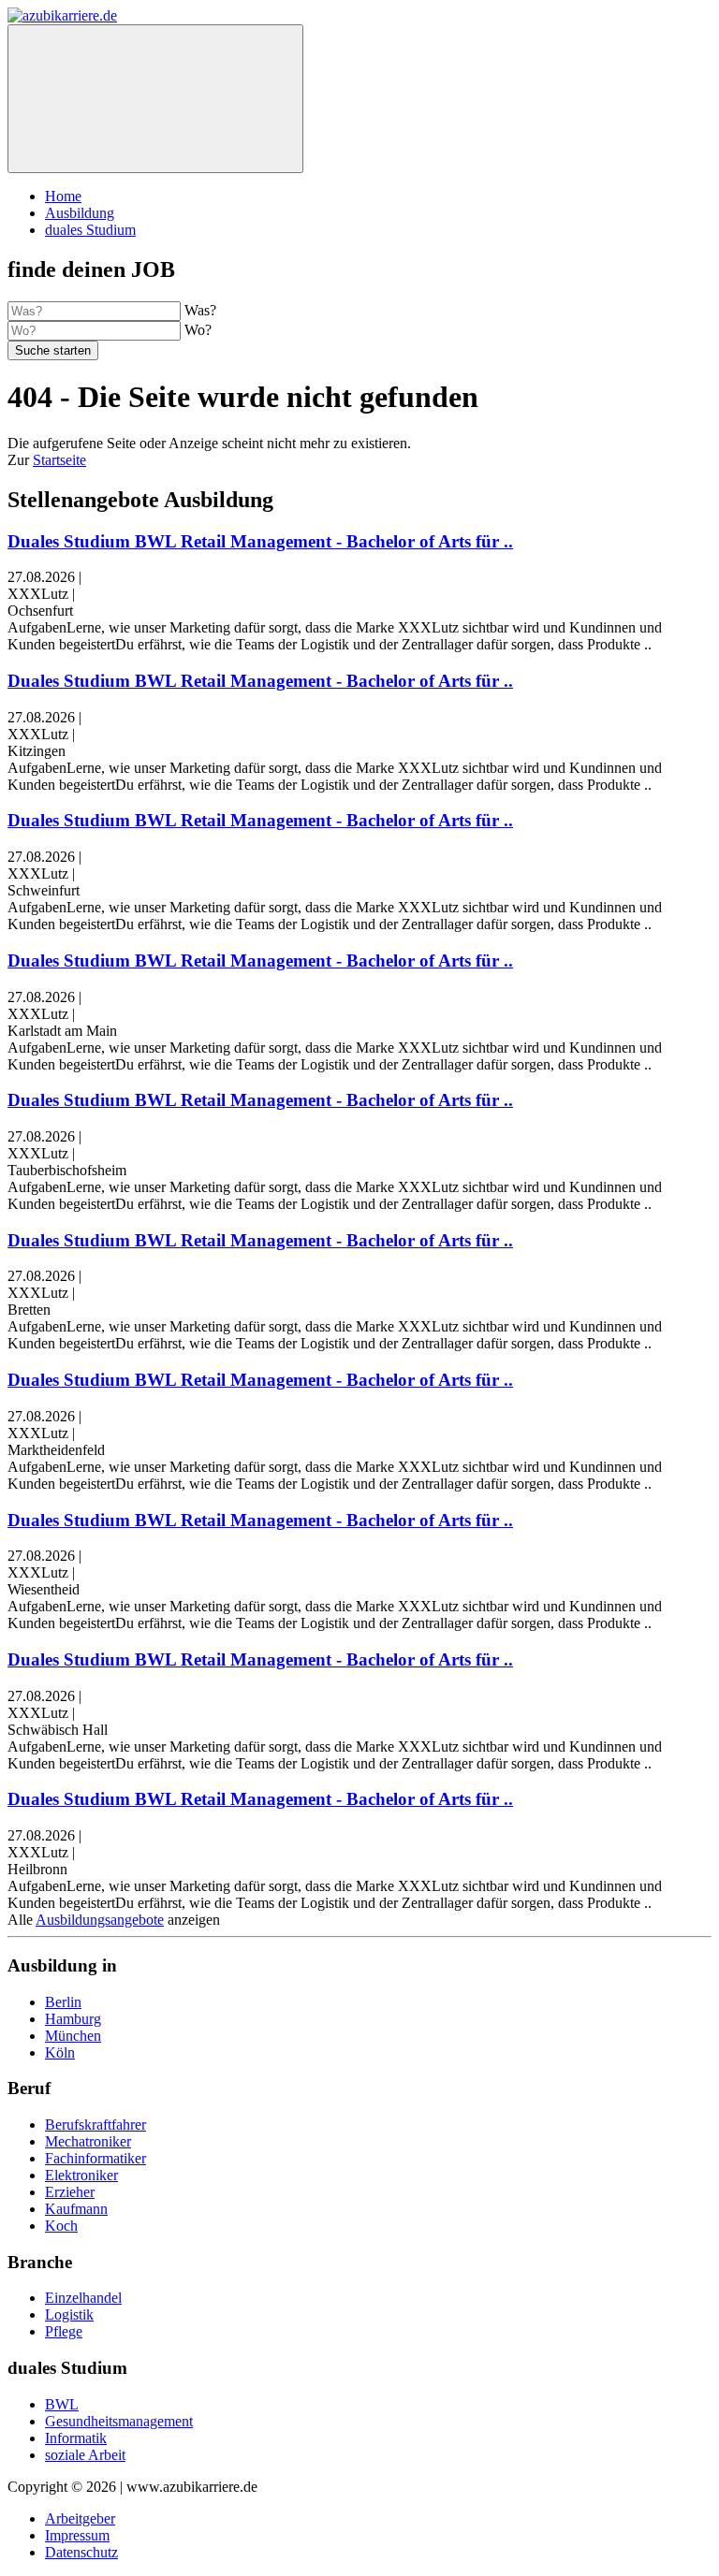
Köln (60, 2052)
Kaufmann (76, 2209)
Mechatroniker (88, 2141)
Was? (200, 310)
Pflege (64, 2331)
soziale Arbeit (85, 2455)
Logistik (69, 2314)
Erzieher (70, 2192)
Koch (61, 2226)
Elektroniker (81, 2175)
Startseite (59, 460)
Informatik (76, 2438)
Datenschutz (81, 2552)
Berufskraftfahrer (95, 2125)
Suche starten (53, 350)
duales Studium (90, 230)
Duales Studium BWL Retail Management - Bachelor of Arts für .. (260, 541)
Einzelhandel (83, 2298)
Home (63, 196)
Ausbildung (80, 213)
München (73, 2036)
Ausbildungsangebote (100, 1920)
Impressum (77, 2535)
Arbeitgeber (80, 2518)
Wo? (198, 330)
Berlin (63, 2002)
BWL (62, 2404)
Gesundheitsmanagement (119, 2421)
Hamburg (73, 2019)
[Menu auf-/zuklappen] (155, 99)
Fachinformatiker (95, 2158)
